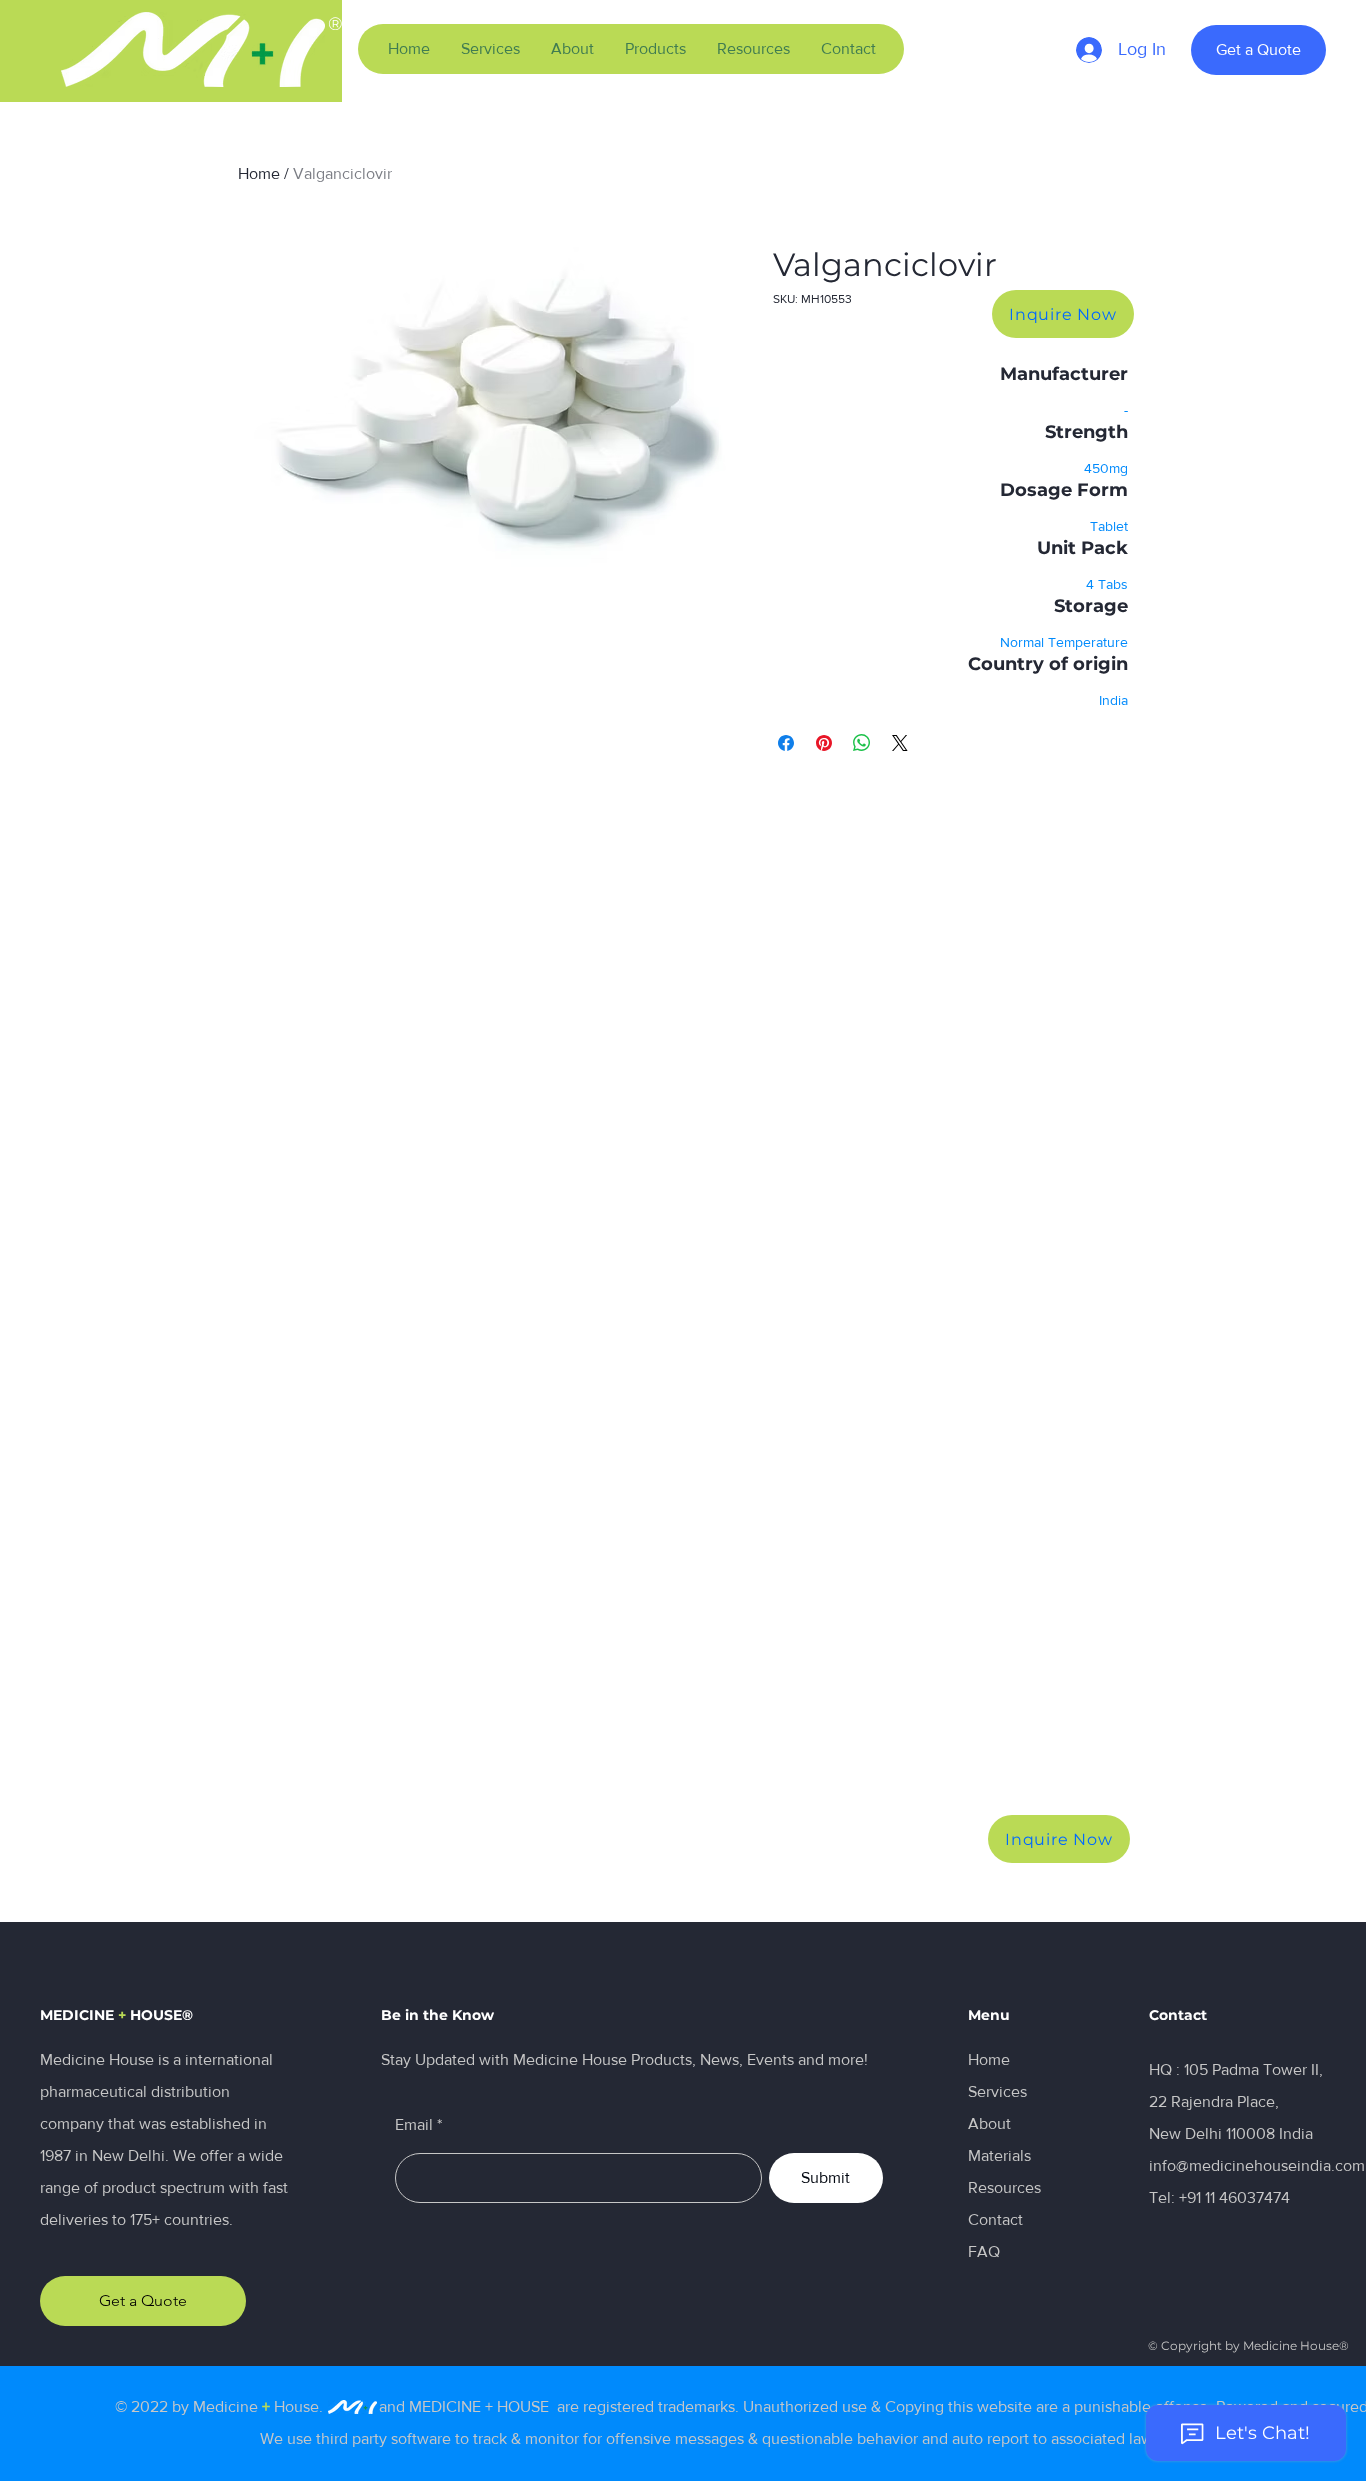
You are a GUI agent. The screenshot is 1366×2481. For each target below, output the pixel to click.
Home (259, 173)
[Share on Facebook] (786, 743)
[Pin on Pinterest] (824, 743)
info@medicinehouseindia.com (1257, 2165)
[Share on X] (900, 743)
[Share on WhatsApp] (862, 743)
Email (414, 2125)
